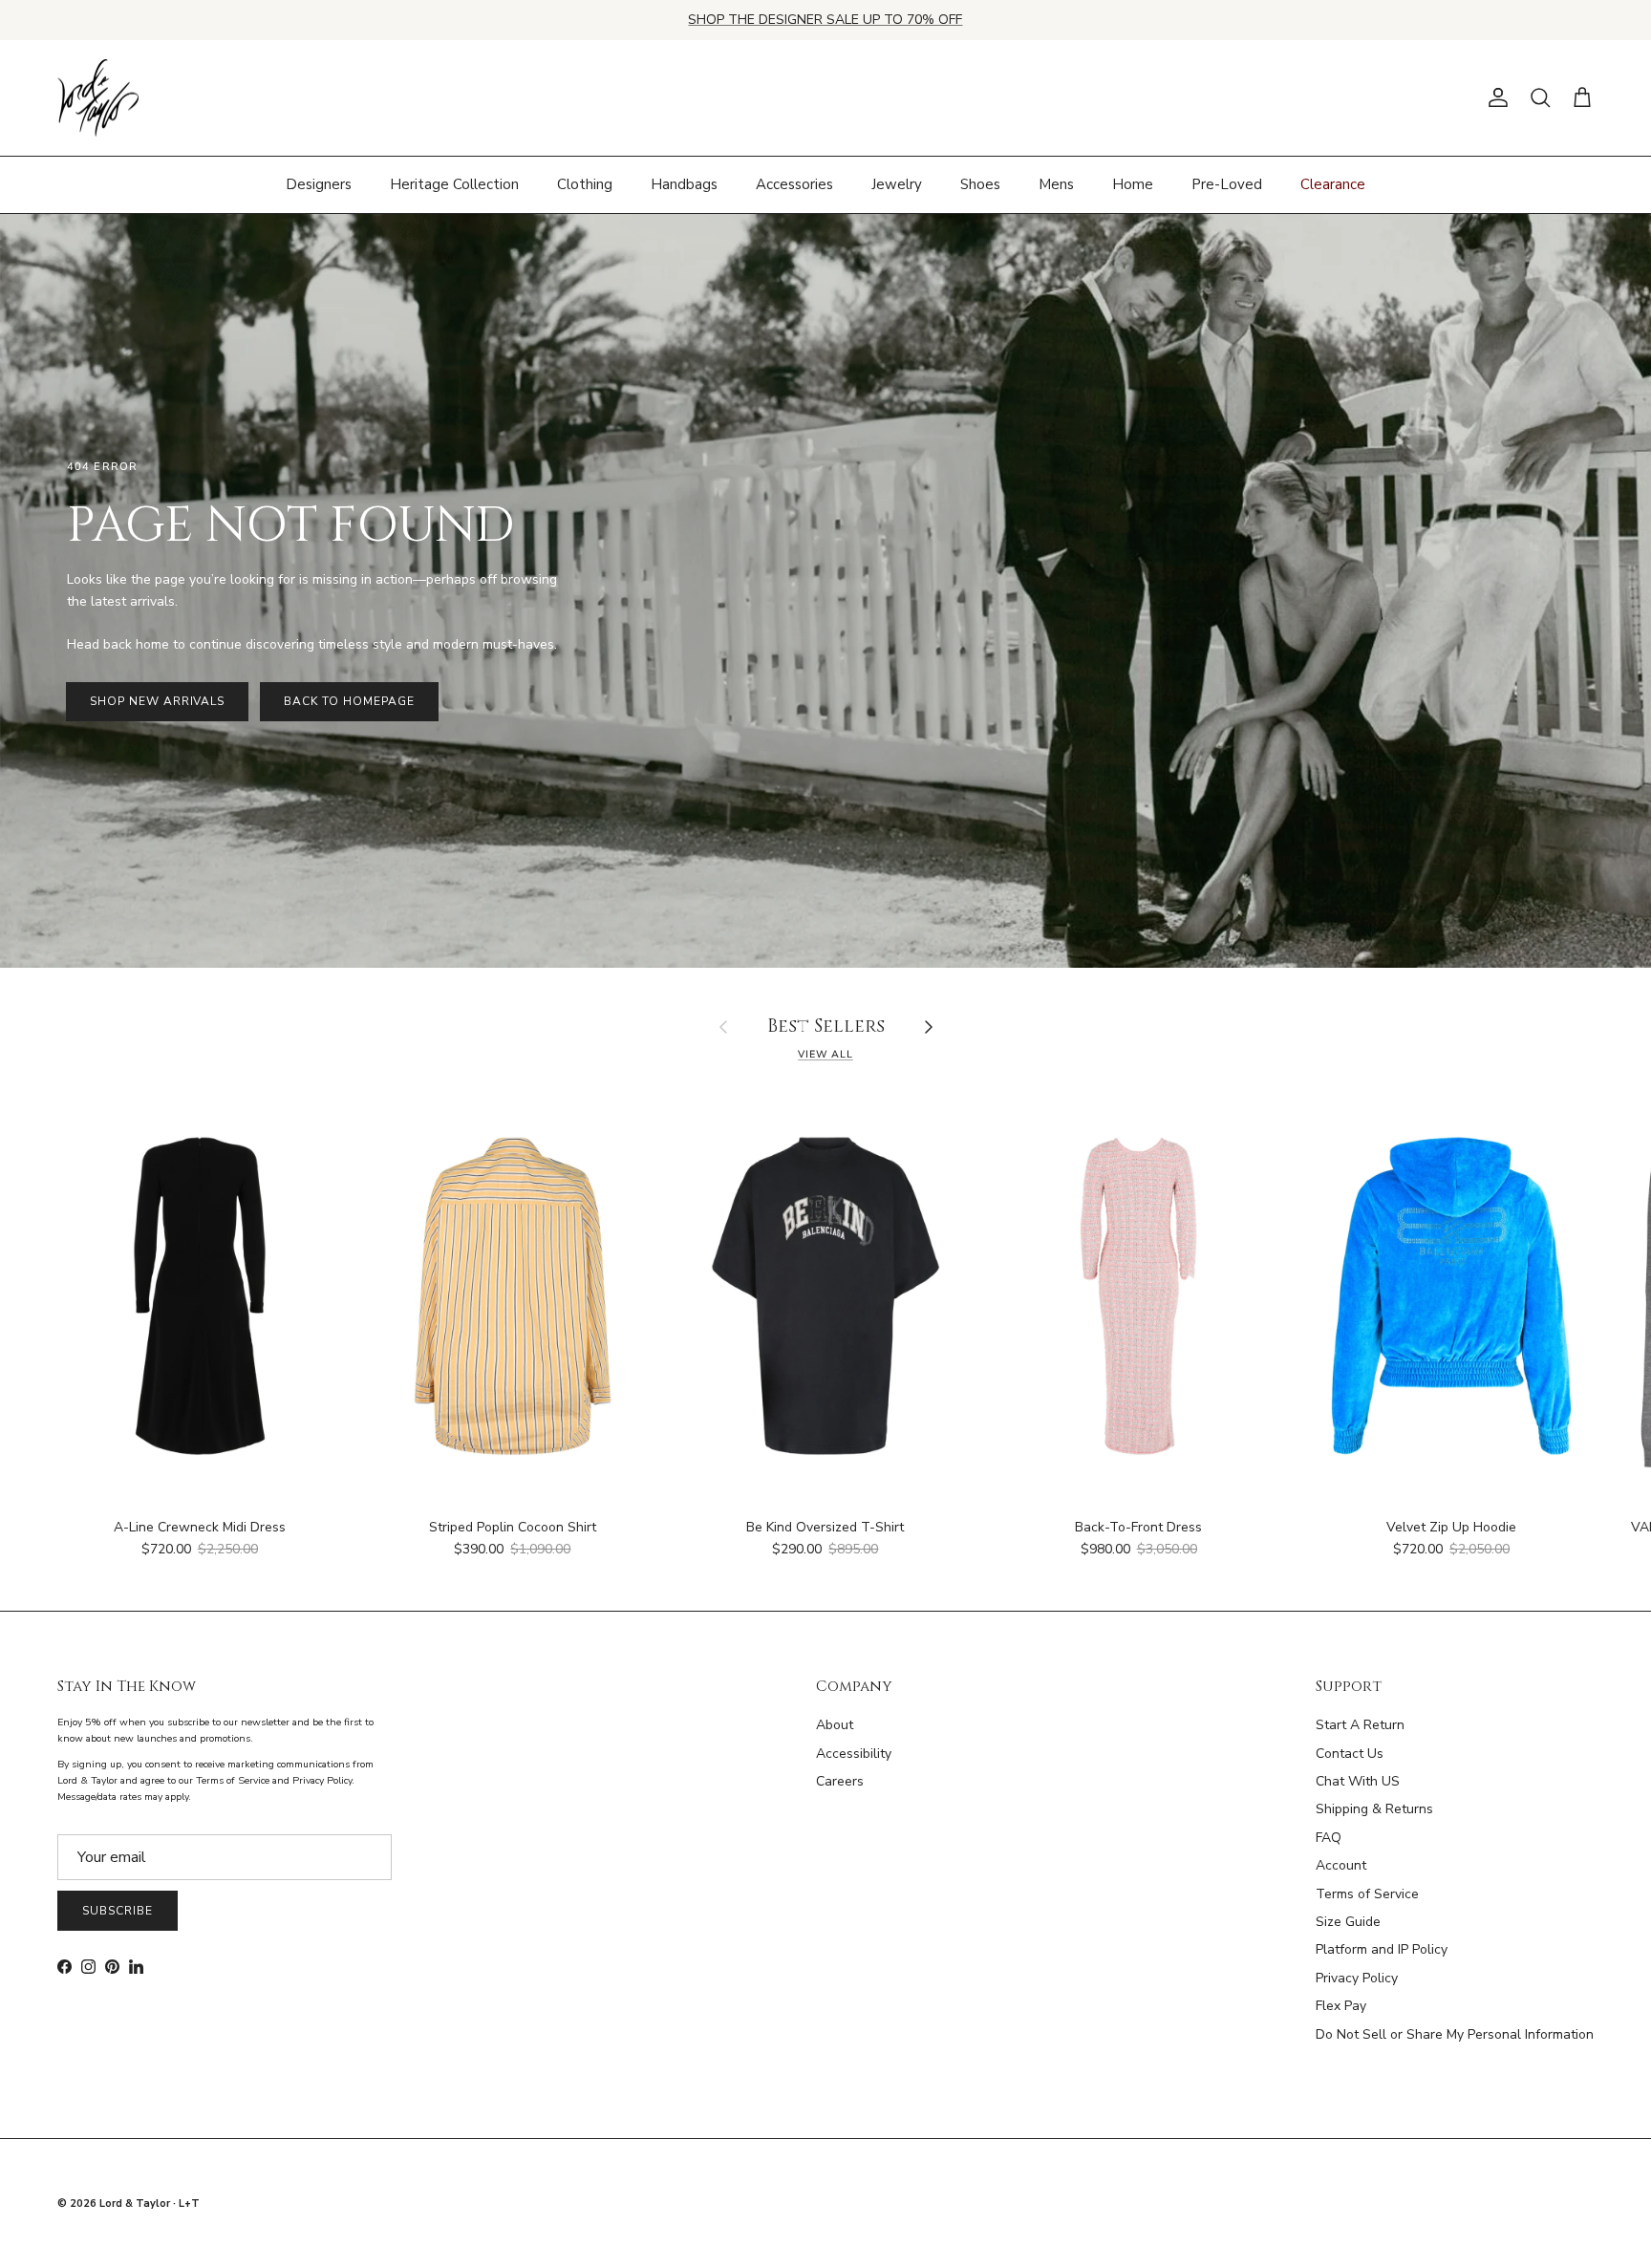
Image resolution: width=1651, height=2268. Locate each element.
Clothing (585, 184)
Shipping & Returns (1374, 1809)
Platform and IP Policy (1382, 1949)
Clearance (1333, 184)
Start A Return (1360, 1725)
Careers (840, 1781)
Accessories (794, 184)
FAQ (1329, 1838)
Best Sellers (826, 1027)
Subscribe (118, 1911)
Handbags (684, 184)
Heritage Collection (454, 184)
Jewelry (897, 184)
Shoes (980, 184)
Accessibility (854, 1754)
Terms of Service (1367, 1894)
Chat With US (1358, 1781)
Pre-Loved (1227, 184)
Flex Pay (1341, 2006)
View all (825, 1054)
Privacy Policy (1357, 1978)
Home (1133, 184)
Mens (1056, 184)
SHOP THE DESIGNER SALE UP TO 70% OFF (825, 20)
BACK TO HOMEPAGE (349, 701)
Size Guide (1348, 1922)
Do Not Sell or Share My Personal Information (1455, 2034)
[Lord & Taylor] (98, 98)
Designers (319, 184)
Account (1341, 1865)
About (835, 1725)
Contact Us (1350, 1754)
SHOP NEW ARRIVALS (157, 701)
